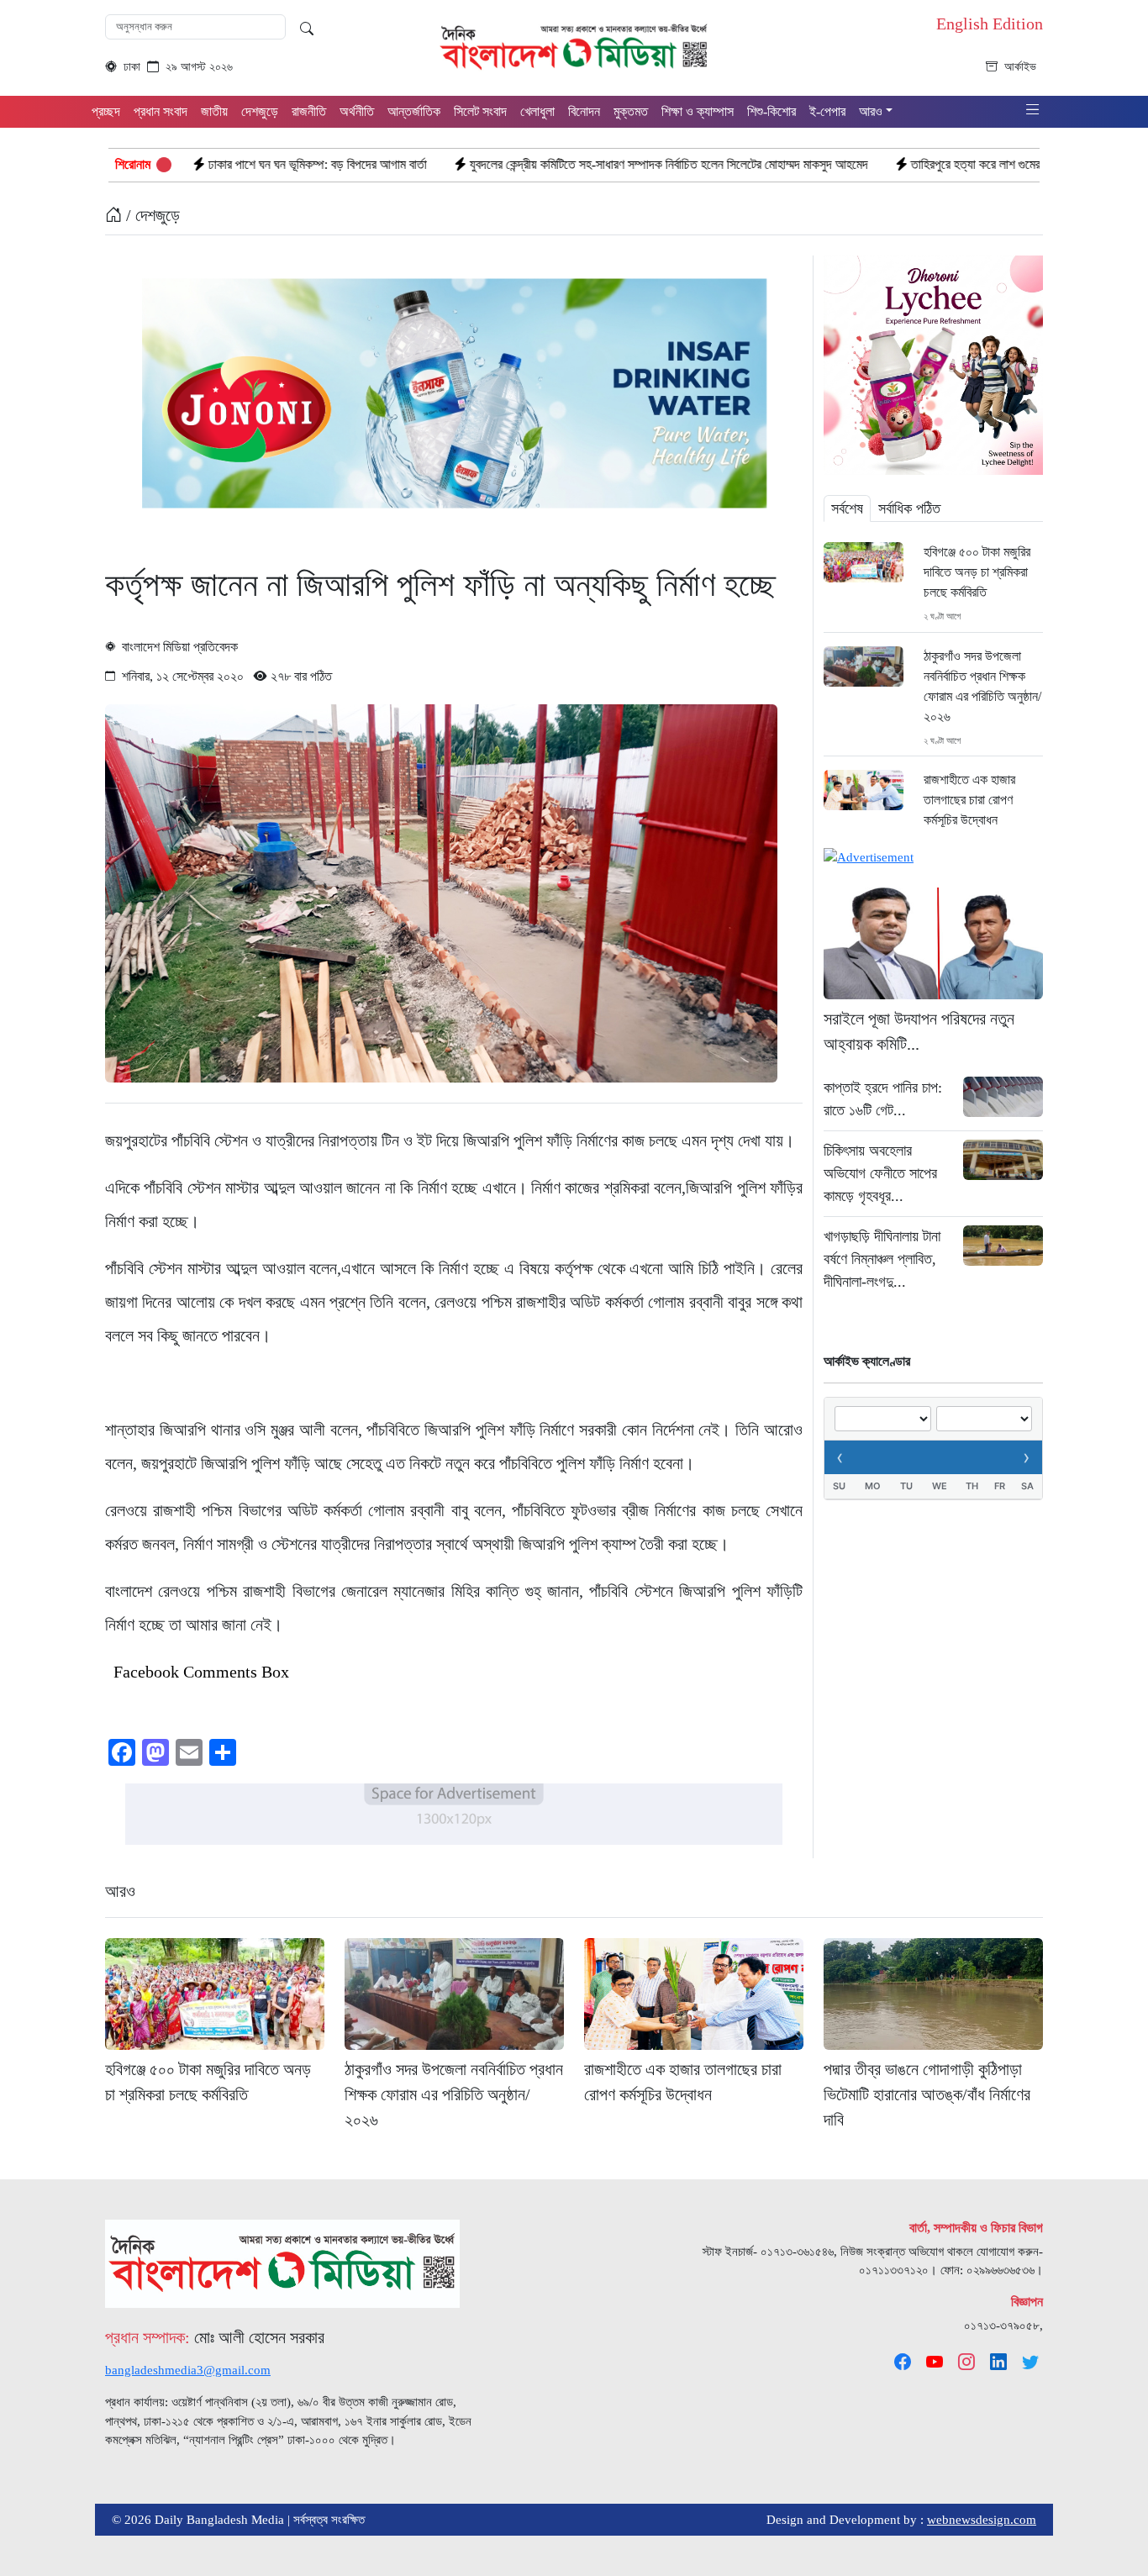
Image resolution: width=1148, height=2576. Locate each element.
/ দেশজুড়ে (151, 215)
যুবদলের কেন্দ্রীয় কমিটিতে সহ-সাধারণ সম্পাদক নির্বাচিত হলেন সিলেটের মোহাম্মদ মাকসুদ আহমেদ (549, 164)
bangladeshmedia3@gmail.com (188, 2370)
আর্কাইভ (1020, 67)
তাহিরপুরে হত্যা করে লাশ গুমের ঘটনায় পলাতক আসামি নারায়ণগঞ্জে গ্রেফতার (949, 164)
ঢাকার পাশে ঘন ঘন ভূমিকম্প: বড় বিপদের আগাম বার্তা (197, 164)
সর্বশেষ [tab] (847, 508)
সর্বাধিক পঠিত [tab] (909, 508)
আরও (120, 1891)
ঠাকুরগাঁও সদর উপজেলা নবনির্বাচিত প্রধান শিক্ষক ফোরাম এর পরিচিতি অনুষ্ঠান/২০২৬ (982, 686)
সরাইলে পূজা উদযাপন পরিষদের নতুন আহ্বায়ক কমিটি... (919, 1031)
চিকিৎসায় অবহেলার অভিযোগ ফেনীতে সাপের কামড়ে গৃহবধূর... (880, 1173)
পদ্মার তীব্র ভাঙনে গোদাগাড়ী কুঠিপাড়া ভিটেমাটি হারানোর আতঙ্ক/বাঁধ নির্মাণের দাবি (927, 2094)
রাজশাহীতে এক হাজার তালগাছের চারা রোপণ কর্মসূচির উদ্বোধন (969, 800)
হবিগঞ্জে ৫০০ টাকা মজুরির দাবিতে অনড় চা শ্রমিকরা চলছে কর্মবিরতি (977, 572)
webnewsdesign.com (982, 2520)
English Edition (990, 24)
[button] (1033, 111)
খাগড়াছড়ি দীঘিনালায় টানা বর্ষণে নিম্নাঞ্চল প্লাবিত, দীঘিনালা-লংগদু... (882, 1259)
